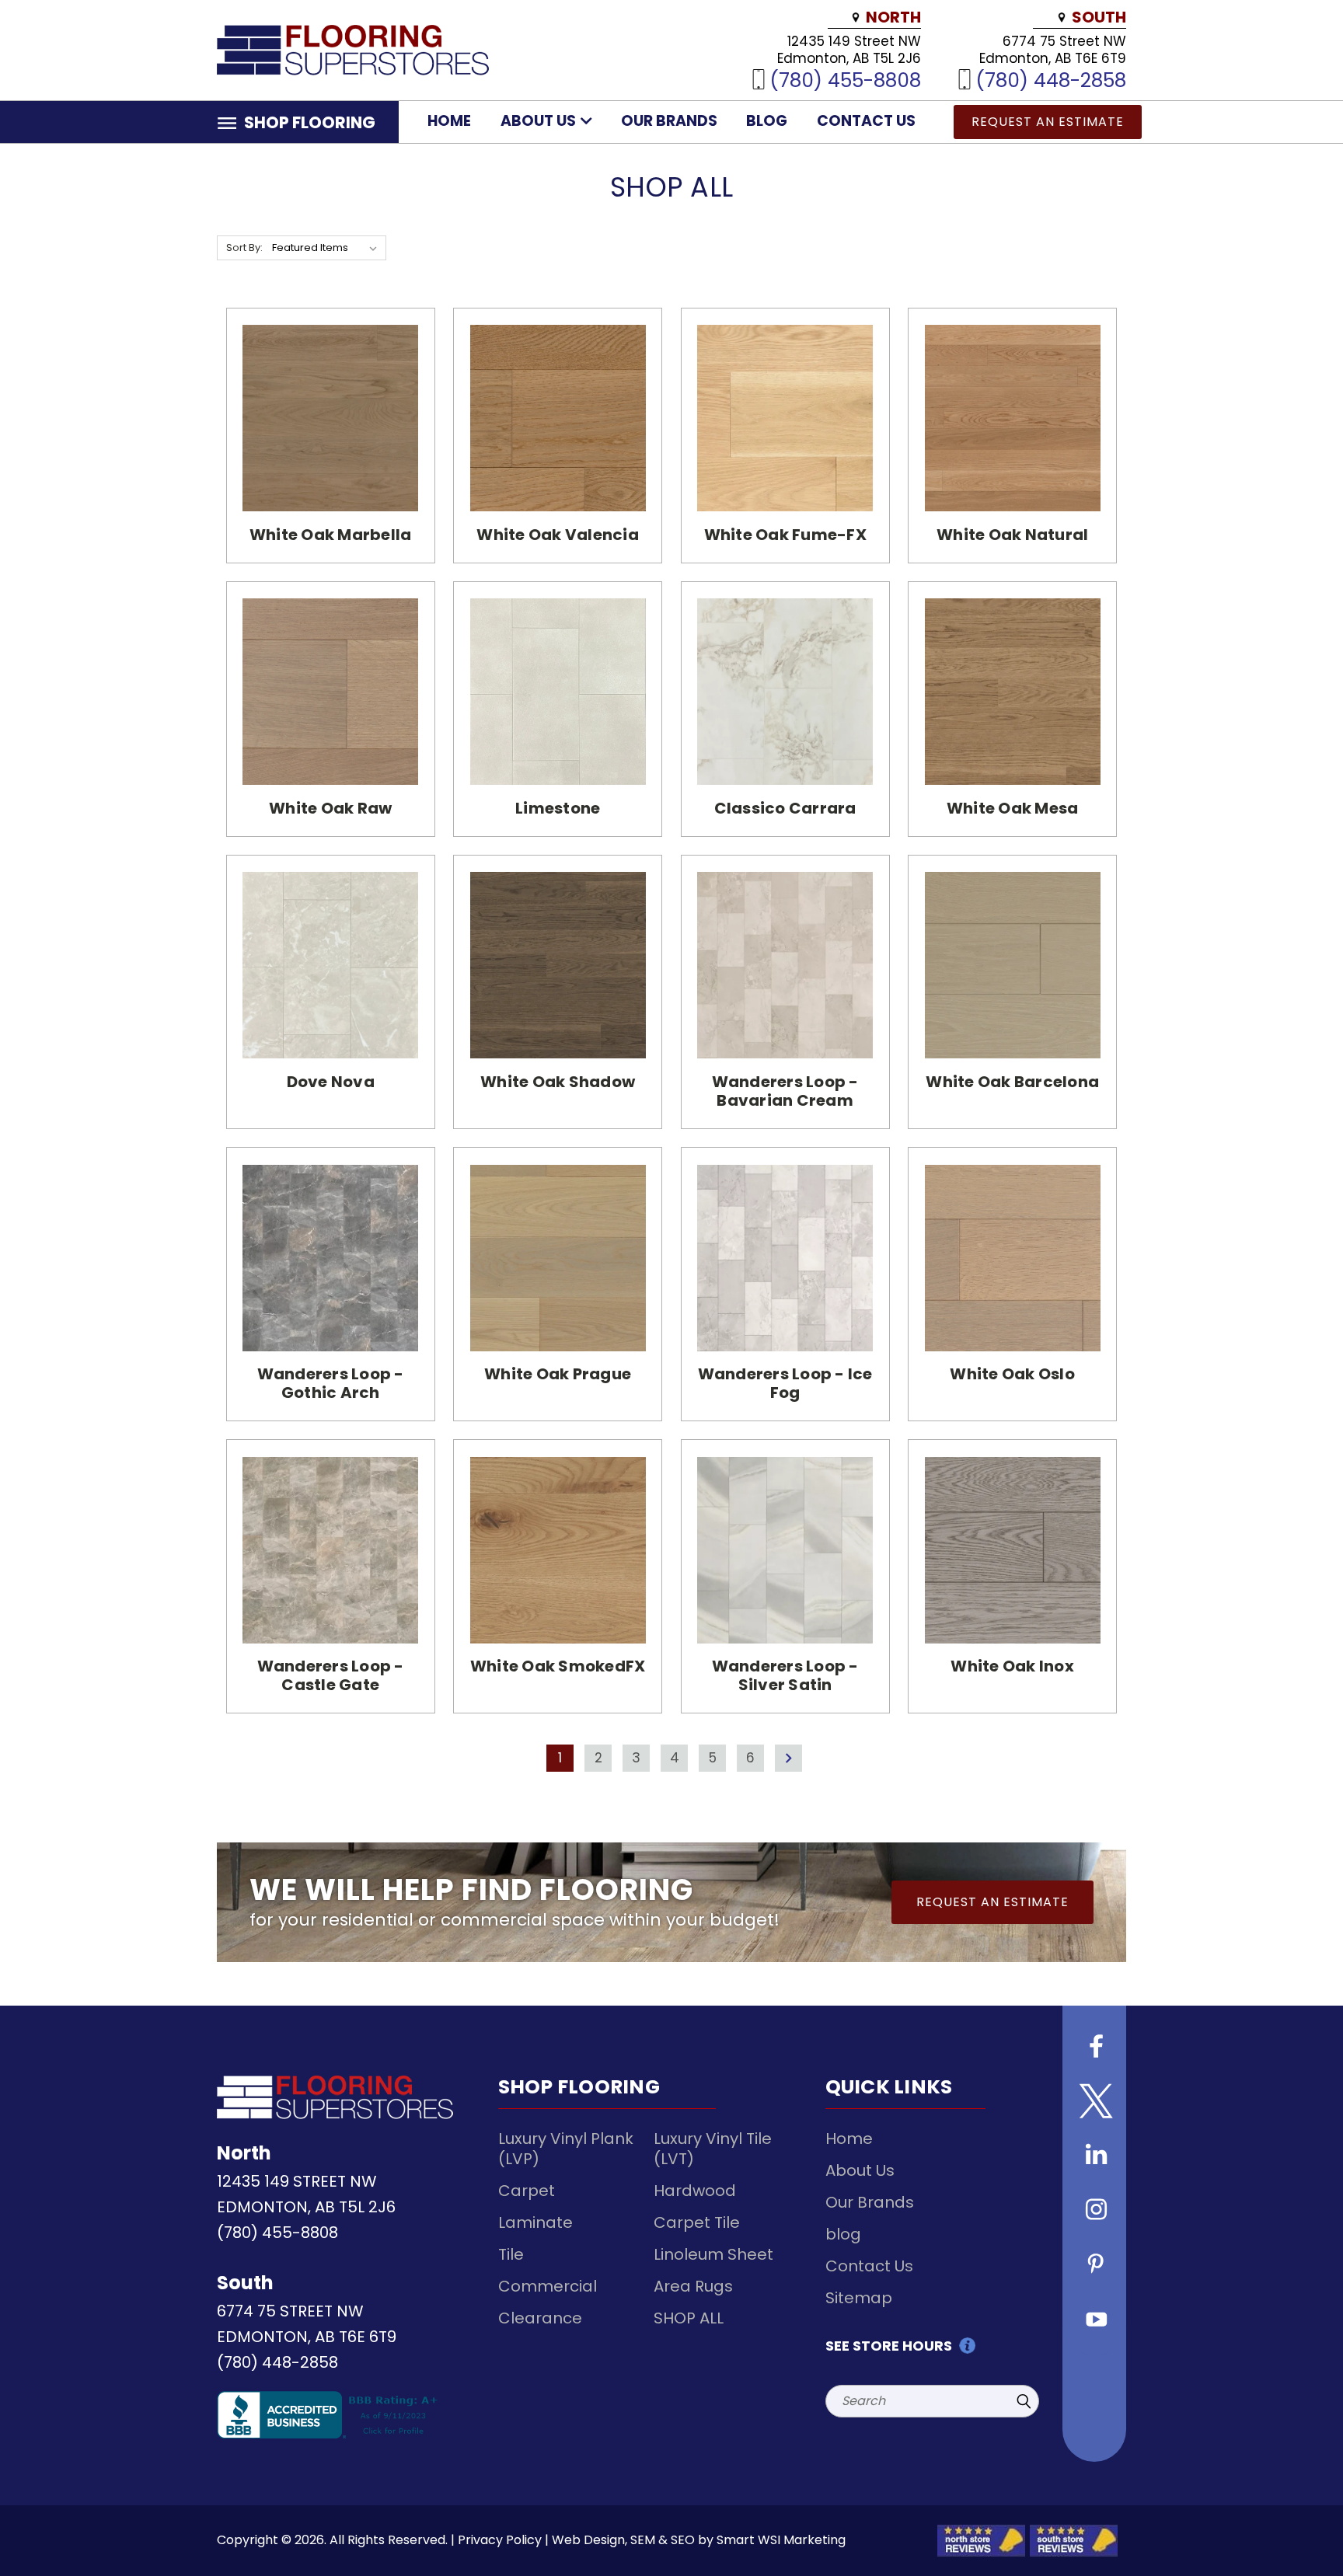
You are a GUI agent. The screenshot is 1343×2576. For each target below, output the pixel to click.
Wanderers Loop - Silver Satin (785, 1675)
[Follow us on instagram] (1094, 2212)
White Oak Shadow (558, 1082)
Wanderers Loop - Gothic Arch (331, 1383)
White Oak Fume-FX (785, 535)
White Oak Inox (1012, 1666)
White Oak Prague (558, 1374)
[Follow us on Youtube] (1094, 2320)
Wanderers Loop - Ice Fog (785, 1383)
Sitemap (859, 2298)
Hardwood (695, 2191)
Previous (1302, 2527)
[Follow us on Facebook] (1094, 2048)
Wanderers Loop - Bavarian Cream (785, 1091)
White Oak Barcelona (1012, 1082)
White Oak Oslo (1012, 1374)
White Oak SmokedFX (558, 1666)
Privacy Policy (500, 2540)
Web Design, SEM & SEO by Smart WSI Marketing (699, 2540)
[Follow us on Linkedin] (1094, 2157)
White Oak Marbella (331, 535)
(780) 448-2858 (1051, 80)
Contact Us (866, 121)
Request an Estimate (1048, 122)
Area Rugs (693, 2286)
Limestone (558, 808)
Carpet (527, 2191)
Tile (511, 2254)
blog (767, 121)
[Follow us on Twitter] (1094, 2103)
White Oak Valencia (558, 535)
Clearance (540, 2318)
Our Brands (669, 121)
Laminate (535, 2222)
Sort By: (244, 247)
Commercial (548, 2286)
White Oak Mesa (1013, 808)
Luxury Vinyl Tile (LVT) (713, 2149)
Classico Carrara (785, 808)
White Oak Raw (330, 808)
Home (449, 121)
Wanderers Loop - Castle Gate (331, 1675)
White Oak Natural (1012, 535)
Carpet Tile (697, 2222)
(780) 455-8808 (845, 80)
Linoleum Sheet (713, 2254)
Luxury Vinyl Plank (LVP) (566, 2149)
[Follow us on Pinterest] (1094, 2266)
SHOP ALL (689, 2318)
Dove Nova (331, 1082)
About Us (540, 121)
